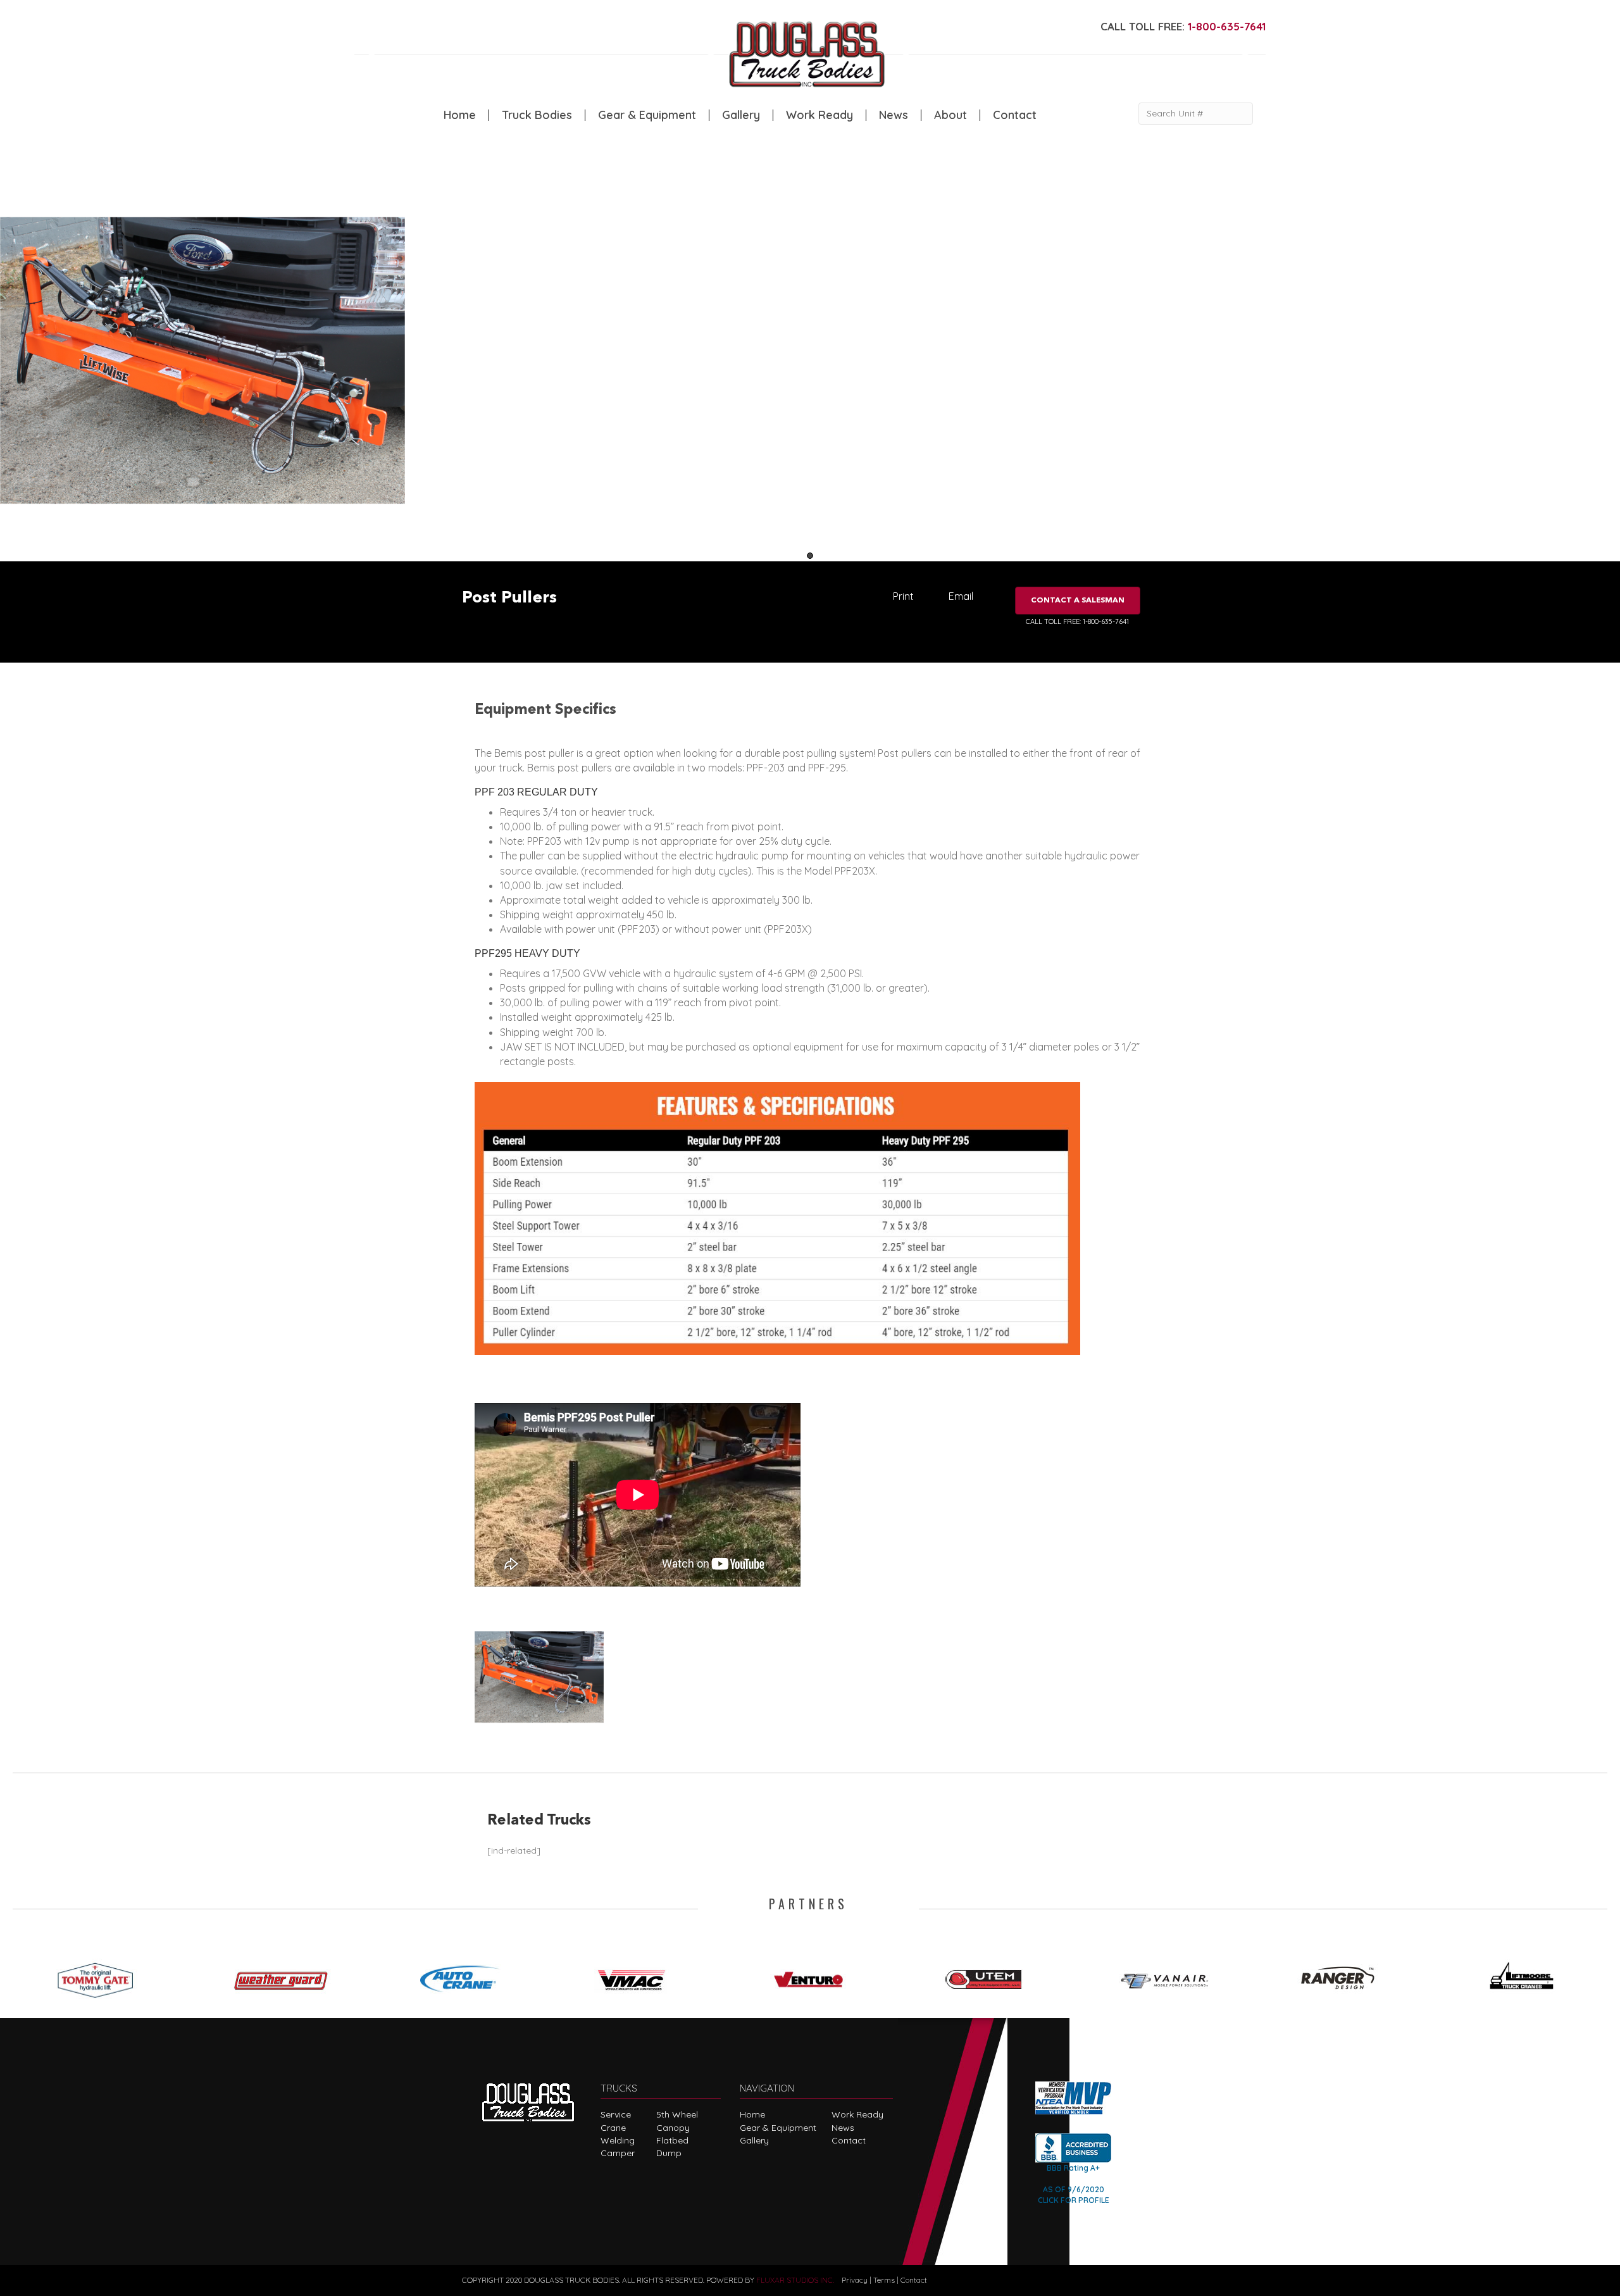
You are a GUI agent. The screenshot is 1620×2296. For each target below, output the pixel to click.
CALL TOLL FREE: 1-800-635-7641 (1077, 621)
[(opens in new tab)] (101, 1976)
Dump (669, 2153)
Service (616, 2114)
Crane (613, 2128)
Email (961, 596)
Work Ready (819, 115)
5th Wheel (677, 2114)
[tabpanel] (202, 359)
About (950, 115)
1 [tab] (810, 556)
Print (903, 596)
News (894, 115)
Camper (618, 2153)
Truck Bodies (537, 115)
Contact (1015, 115)
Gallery (741, 115)
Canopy (673, 2128)
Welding (618, 2140)
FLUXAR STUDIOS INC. (795, 2280)
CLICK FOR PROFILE (1074, 2200)
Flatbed (672, 2140)
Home (460, 115)
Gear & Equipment (647, 115)
